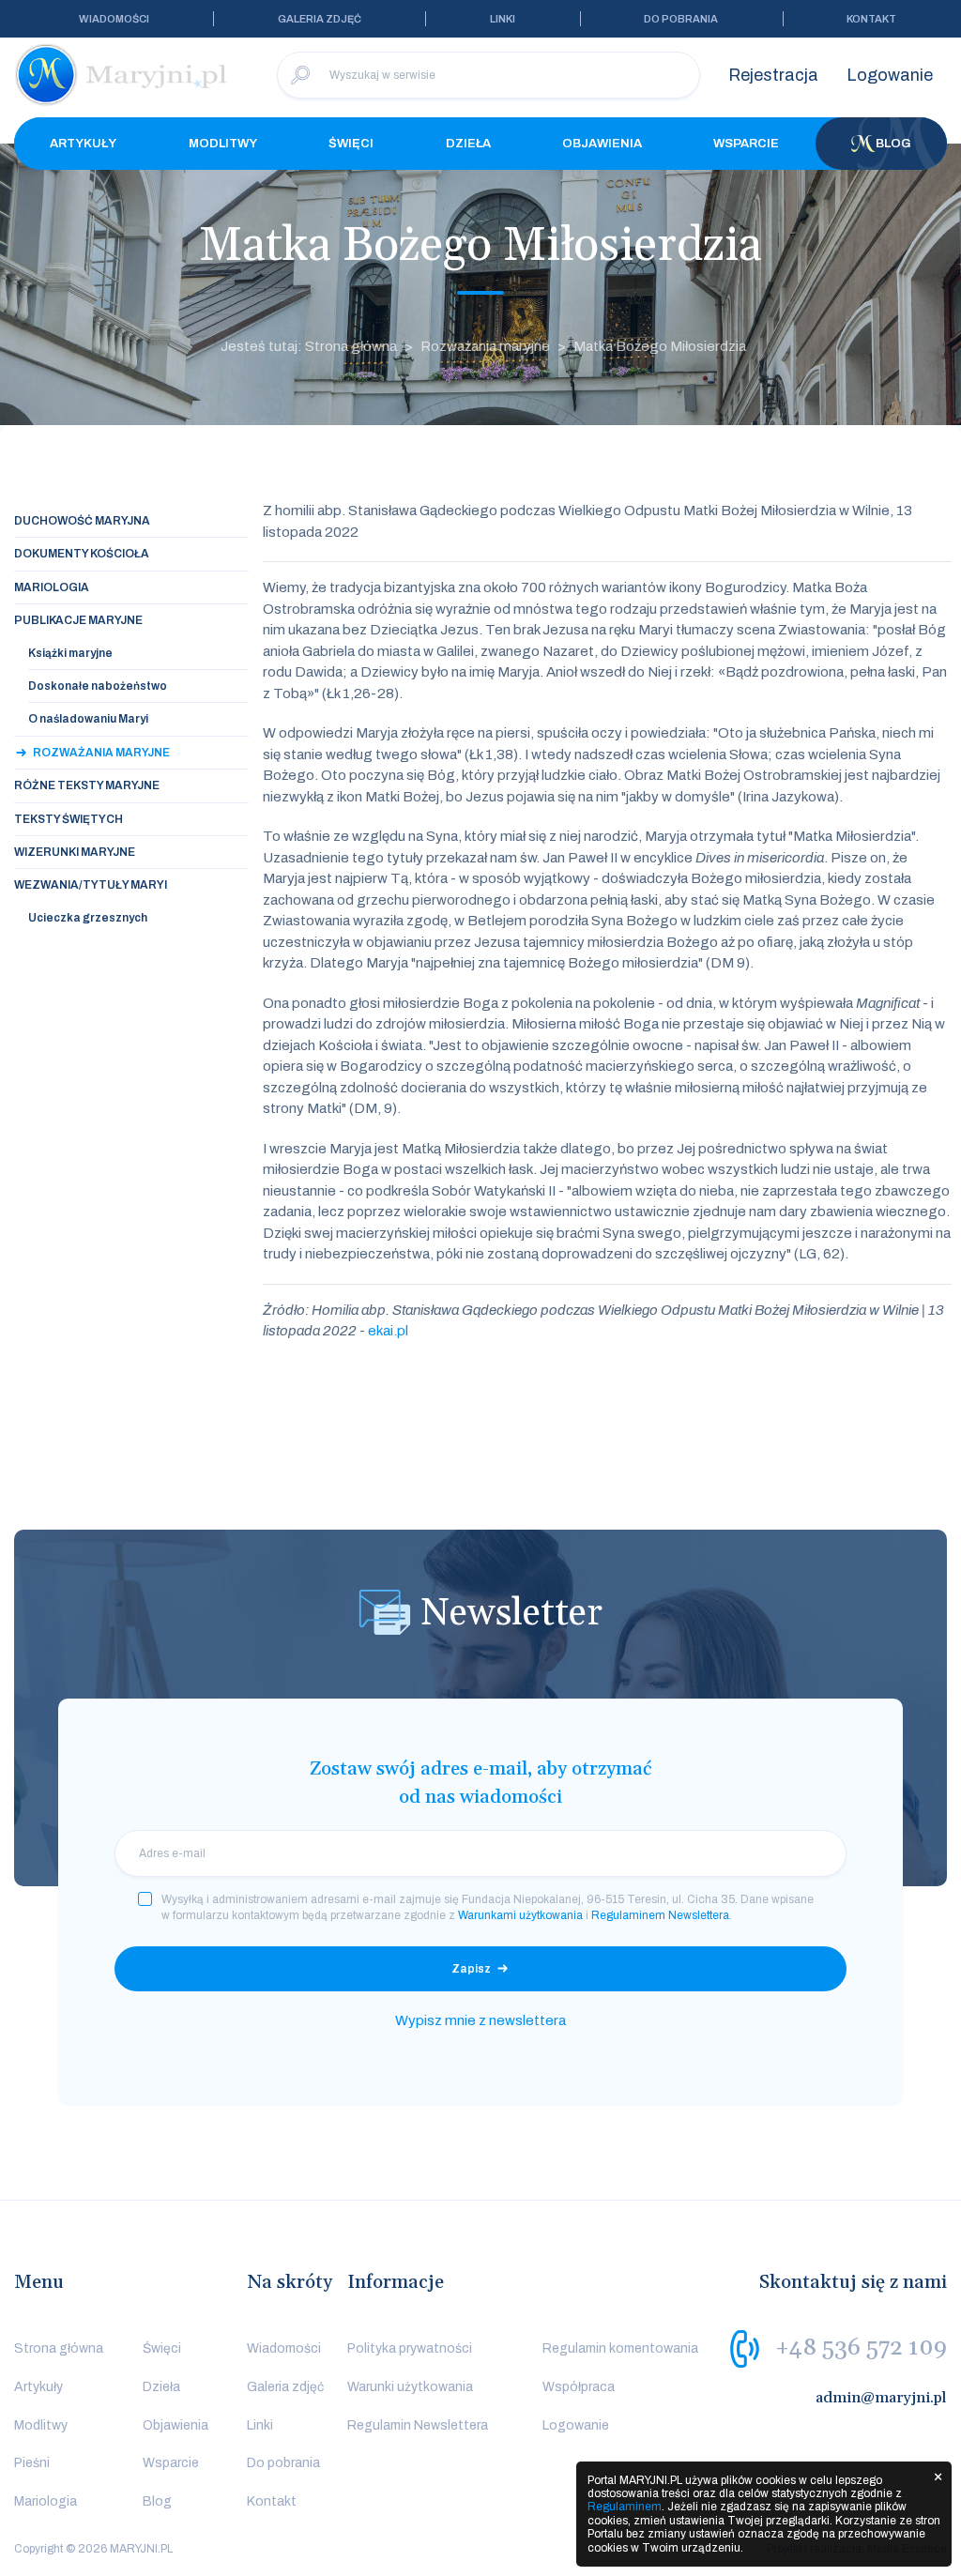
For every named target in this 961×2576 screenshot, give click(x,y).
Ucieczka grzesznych (88, 918)
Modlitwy (223, 144)
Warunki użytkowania (410, 2387)
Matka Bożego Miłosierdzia (660, 346)
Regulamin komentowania (620, 2348)
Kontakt (871, 19)
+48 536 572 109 (861, 2348)
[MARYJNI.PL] (122, 75)
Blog (893, 144)
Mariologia (52, 587)
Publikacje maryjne (78, 620)
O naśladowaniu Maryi (88, 719)
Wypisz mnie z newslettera (480, 2020)
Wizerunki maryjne (75, 852)
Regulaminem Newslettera (660, 1915)
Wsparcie (746, 144)
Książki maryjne (70, 653)
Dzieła (468, 144)
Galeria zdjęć (320, 19)
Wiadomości (114, 19)
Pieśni (32, 2463)
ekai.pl (388, 1331)
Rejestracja (773, 75)
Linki (503, 19)
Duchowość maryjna (82, 521)
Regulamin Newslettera (418, 2425)
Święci (351, 144)
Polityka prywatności (410, 2348)
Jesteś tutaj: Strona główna (309, 346)
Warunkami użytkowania (520, 1915)
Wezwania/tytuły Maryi (91, 885)
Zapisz (471, 1969)
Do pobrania (681, 19)
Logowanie (890, 75)
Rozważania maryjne (485, 346)
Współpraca (579, 2387)
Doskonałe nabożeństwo (98, 686)
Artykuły (83, 144)
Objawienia (602, 144)
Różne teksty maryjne (87, 785)
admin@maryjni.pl (881, 2398)
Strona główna (59, 2348)
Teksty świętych (69, 819)
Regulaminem (625, 2507)
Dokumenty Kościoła (82, 554)
